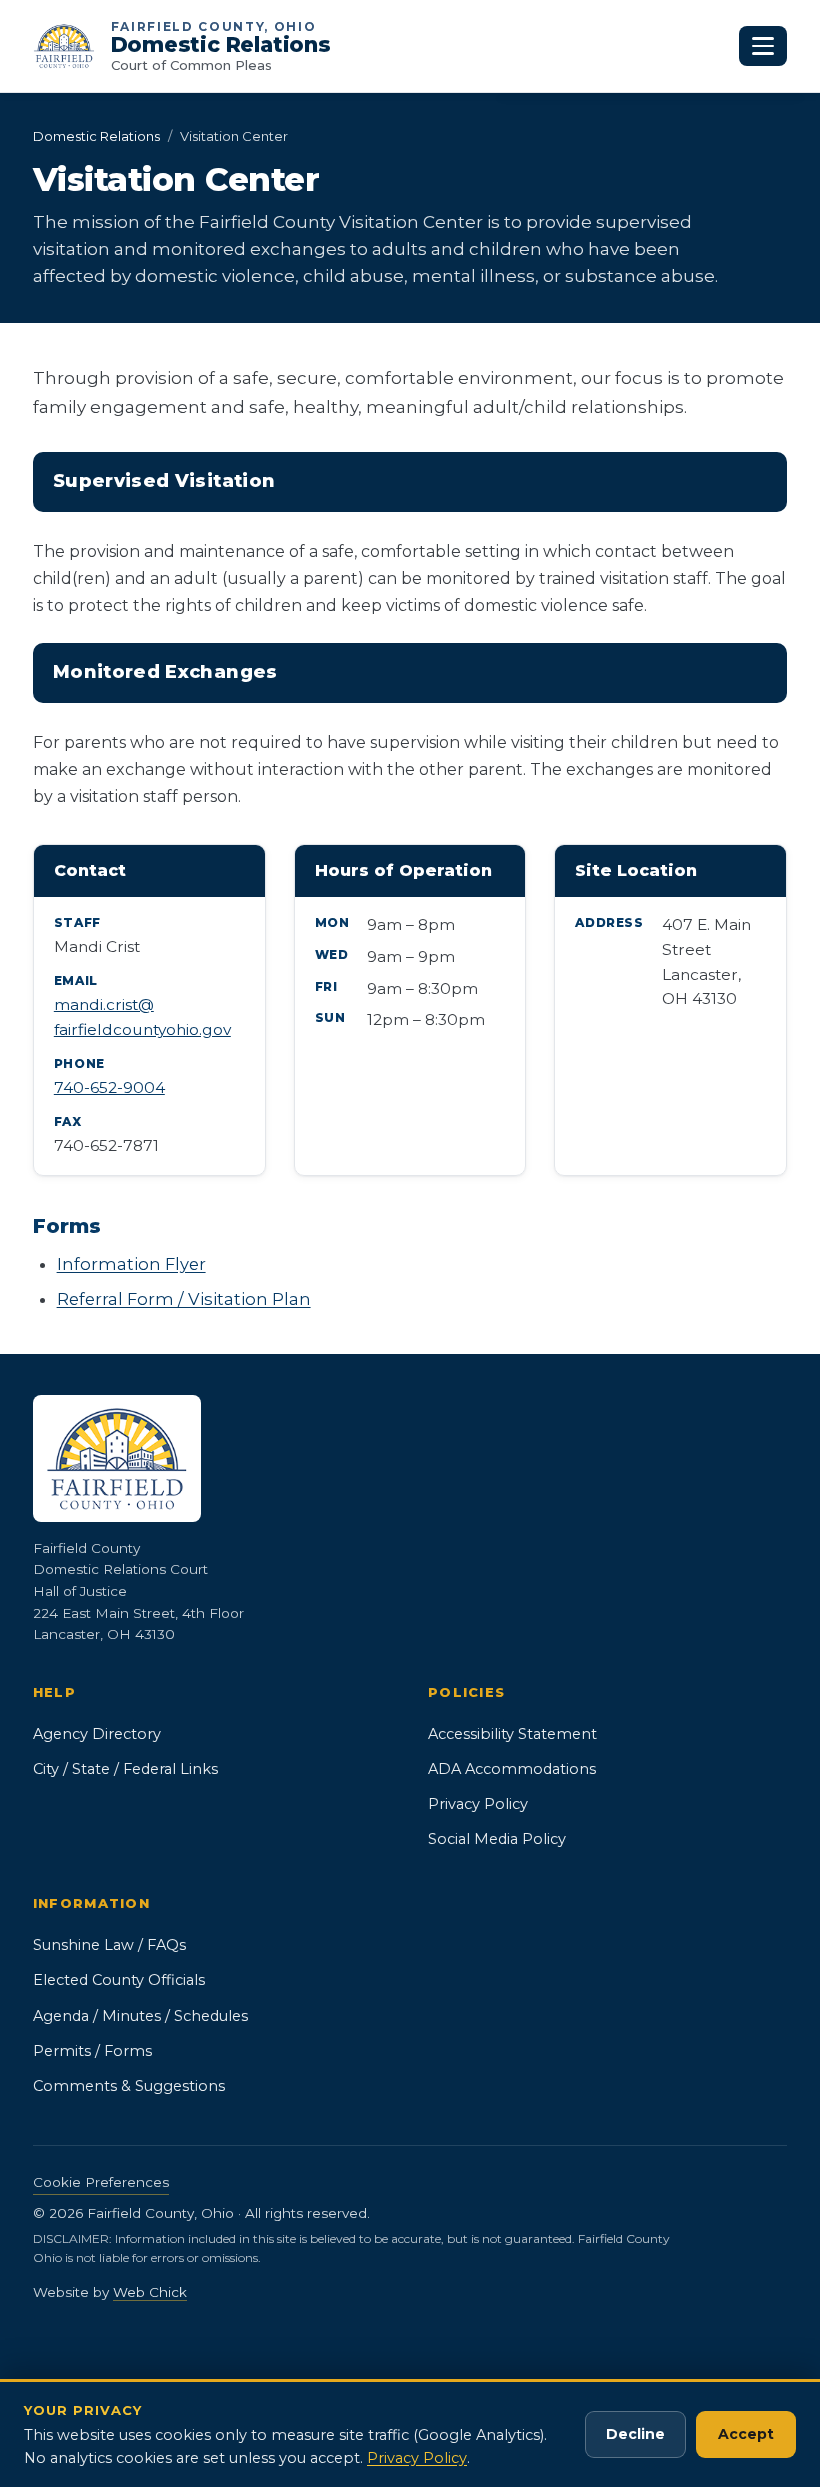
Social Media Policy (497, 1839)
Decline (635, 2434)
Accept (746, 2434)
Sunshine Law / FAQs (109, 1945)
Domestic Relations (96, 136)
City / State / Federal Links (125, 1769)
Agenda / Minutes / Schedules (140, 2016)
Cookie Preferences (101, 2182)
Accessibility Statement (512, 1734)
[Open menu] (763, 46)
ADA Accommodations (512, 1769)
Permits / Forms (92, 2051)
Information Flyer (131, 1264)
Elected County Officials (119, 1980)
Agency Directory (97, 1734)
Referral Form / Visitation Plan (184, 1299)
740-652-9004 (109, 1087)
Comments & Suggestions (129, 2086)
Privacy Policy (478, 1804)
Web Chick (150, 2292)
